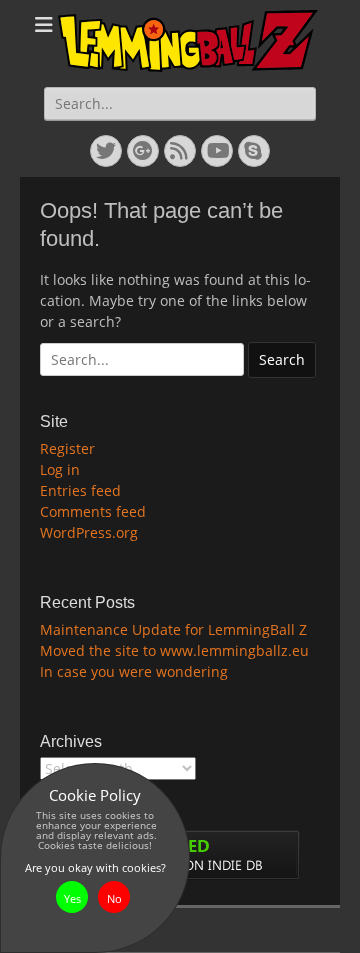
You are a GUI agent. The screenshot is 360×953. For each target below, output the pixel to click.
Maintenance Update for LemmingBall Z (173, 629)
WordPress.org (89, 532)
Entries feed (80, 490)
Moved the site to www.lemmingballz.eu (174, 650)
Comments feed (93, 511)
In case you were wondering (134, 671)
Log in (60, 469)
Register (67, 448)
